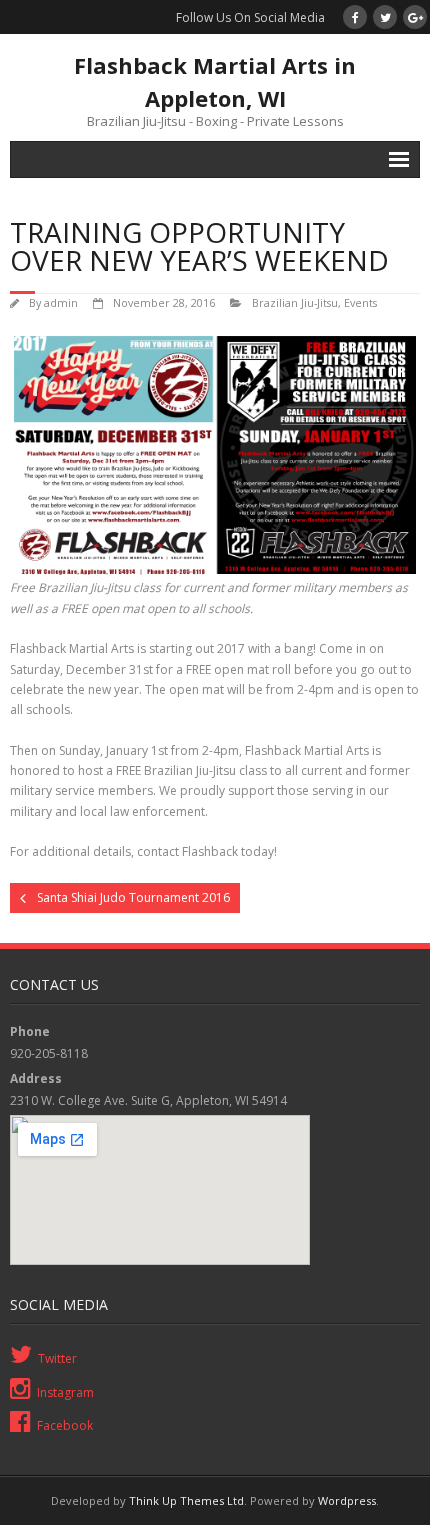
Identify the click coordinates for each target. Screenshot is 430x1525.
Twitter (57, 1358)
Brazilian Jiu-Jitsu (295, 302)
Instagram (65, 1392)
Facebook (65, 1425)
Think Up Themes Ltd (186, 1500)
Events (360, 302)
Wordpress (347, 1500)
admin (61, 302)
